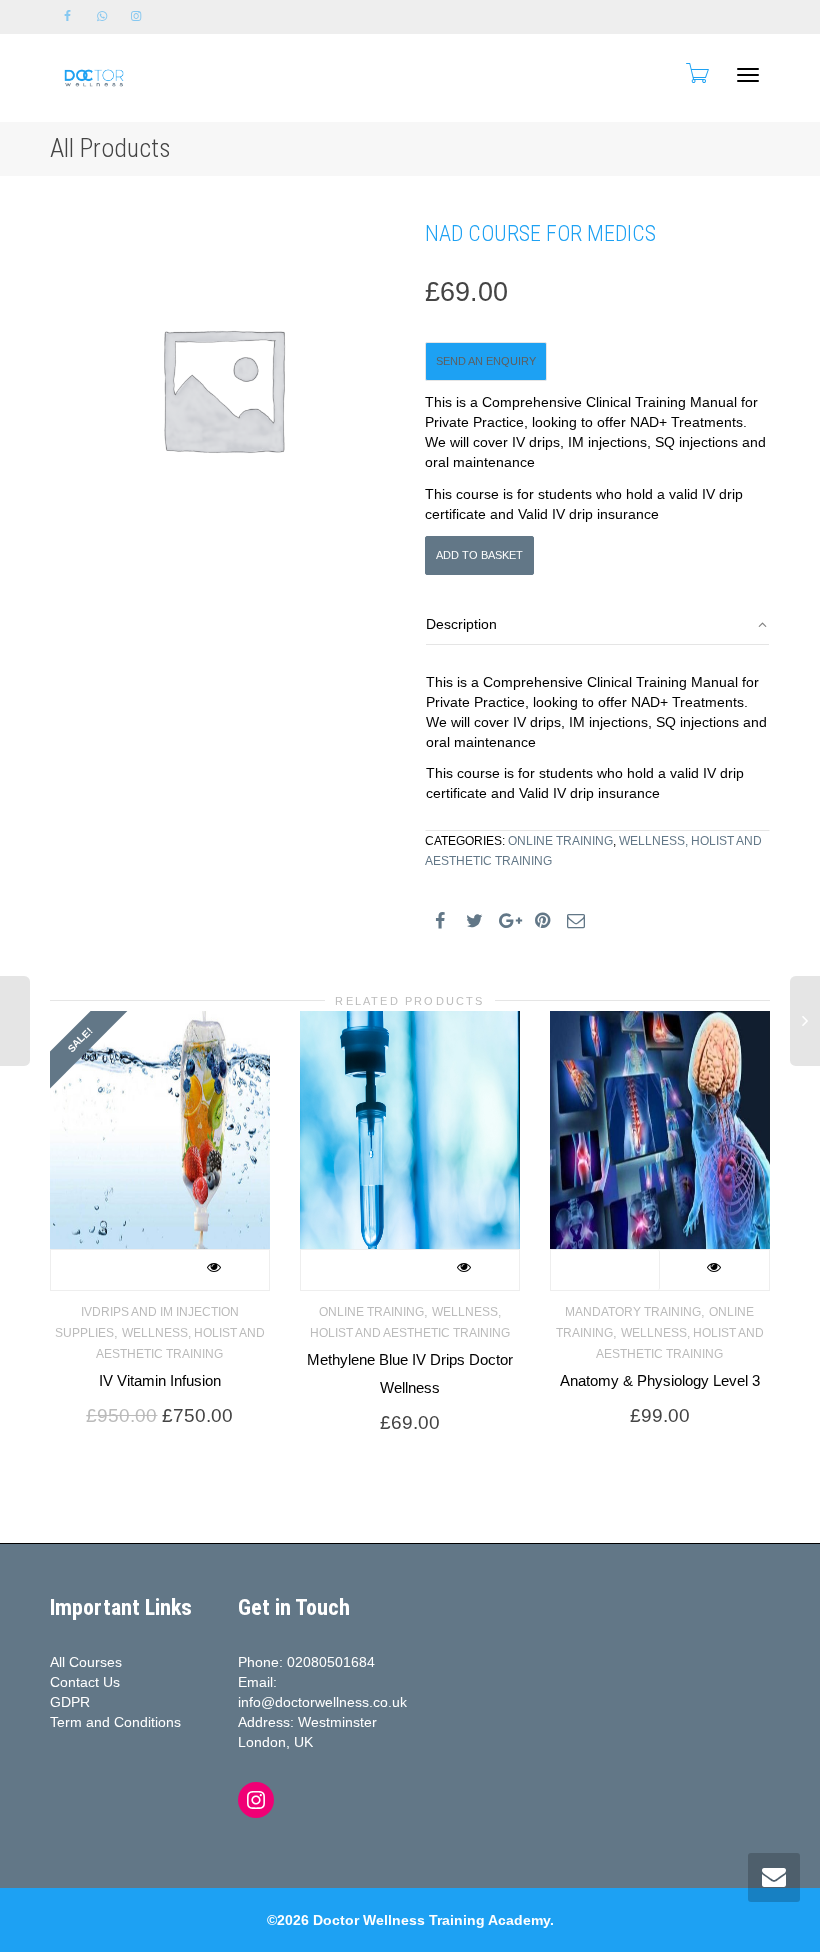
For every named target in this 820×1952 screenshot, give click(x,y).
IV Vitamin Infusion (160, 1380)
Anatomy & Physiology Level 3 (660, 1380)
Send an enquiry (486, 361)
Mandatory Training (633, 1311)
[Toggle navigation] (748, 75)
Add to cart (605, 1270)
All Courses (86, 1662)
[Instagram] (135, 16)
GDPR (70, 1702)
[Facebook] (67, 16)
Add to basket (479, 555)
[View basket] (696, 73)
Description (461, 624)
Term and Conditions (115, 1722)
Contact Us (85, 1682)
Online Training (560, 841)
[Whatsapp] (101, 16)
